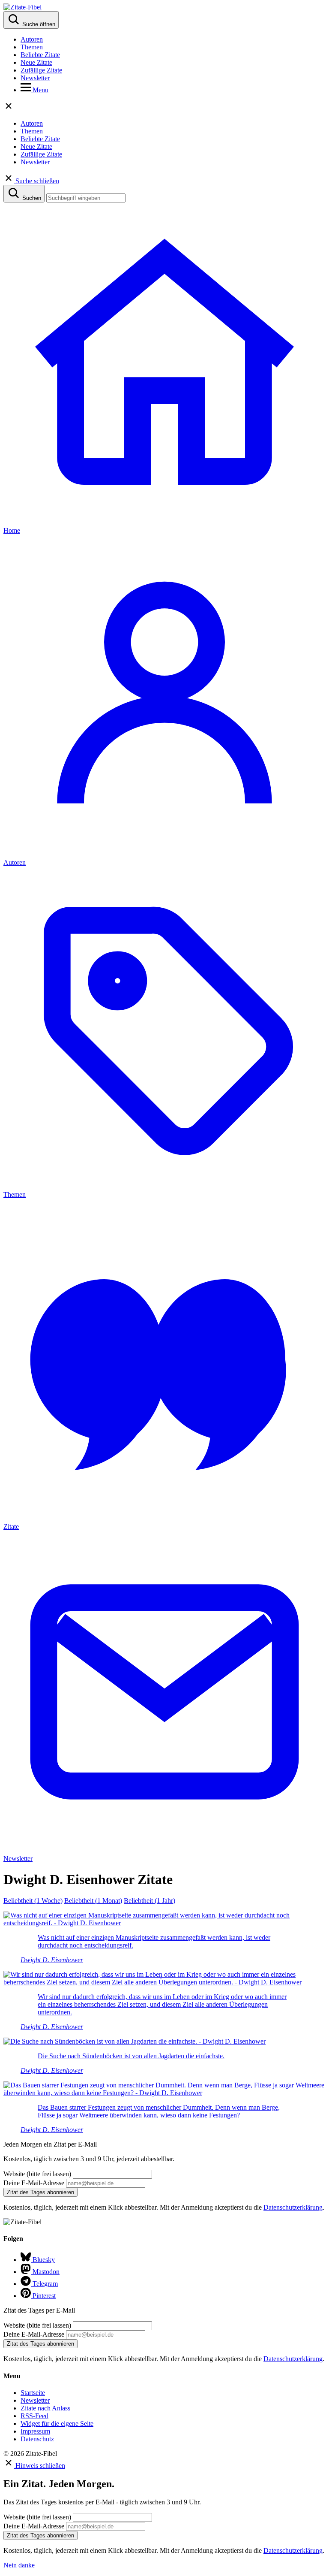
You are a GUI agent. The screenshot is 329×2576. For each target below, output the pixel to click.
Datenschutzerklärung (293, 2207)
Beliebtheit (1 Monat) (93, 1901)
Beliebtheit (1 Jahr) (150, 1901)
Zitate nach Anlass (45, 2408)
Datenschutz (37, 2439)
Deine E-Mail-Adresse (34, 2183)
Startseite (33, 2393)
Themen (32, 47)
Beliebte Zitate (40, 55)
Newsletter (35, 78)
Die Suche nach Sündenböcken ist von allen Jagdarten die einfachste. (131, 2056)
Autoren (32, 39)
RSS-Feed (34, 2416)
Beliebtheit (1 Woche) (33, 1901)
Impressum (35, 2431)
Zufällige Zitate (41, 70)
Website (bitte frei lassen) (38, 2174)
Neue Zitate (36, 62)
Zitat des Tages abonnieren (40, 2192)
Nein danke (19, 2565)
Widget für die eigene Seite (57, 2423)
